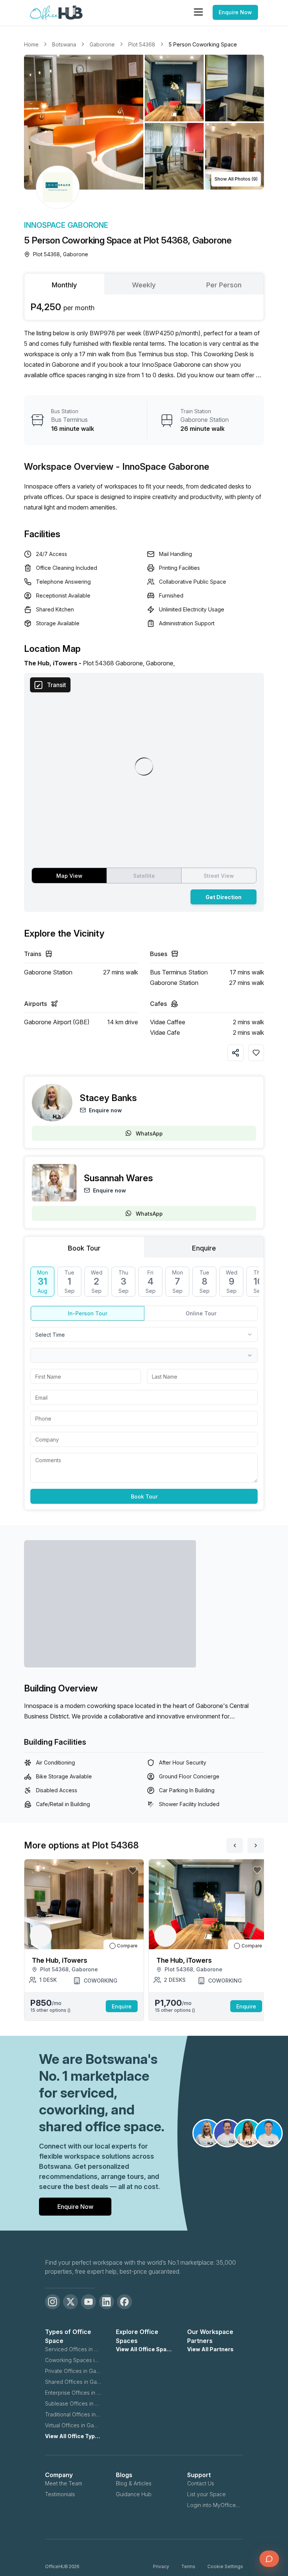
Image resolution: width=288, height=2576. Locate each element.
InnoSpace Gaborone (66, 225)
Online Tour (201, 1313)
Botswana (64, 44)
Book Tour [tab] (84, 1248)
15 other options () (50, 2010)
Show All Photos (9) (236, 179)
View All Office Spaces (144, 2349)
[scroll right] (256, 1845)
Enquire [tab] (204, 1248)
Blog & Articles (134, 2483)
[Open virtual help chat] (269, 2559)
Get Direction (223, 897)
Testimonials (60, 2494)
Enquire (122, 2006)
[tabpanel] (144, 307)
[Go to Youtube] (88, 2302)
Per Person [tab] (224, 285)
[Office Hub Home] (56, 13)
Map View (69, 876)
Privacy (161, 2566)
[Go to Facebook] (124, 2302)
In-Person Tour (88, 1313)
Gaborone (102, 44)
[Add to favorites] (256, 1053)
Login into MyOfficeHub (215, 2505)
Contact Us (201, 2483)
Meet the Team (64, 2483)
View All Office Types (73, 2436)
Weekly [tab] (144, 285)
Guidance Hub (134, 2494)
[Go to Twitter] (70, 2302)
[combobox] (144, 1334)
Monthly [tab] (64, 285)
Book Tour (144, 1496)
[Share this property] (235, 1053)
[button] (144, 122)
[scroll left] (235, 1845)
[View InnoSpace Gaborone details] (58, 187)
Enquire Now (235, 12)
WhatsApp (149, 1133)
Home (31, 44)
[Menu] (198, 12)
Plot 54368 (142, 44)
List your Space (206, 2494)
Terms (188, 2566)
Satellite (144, 876)
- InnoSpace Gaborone (163, 467)
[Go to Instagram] (52, 2302)
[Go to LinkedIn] (106, 2302)
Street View (219, 876)
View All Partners (210, 2349)
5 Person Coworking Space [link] (203, 44)
